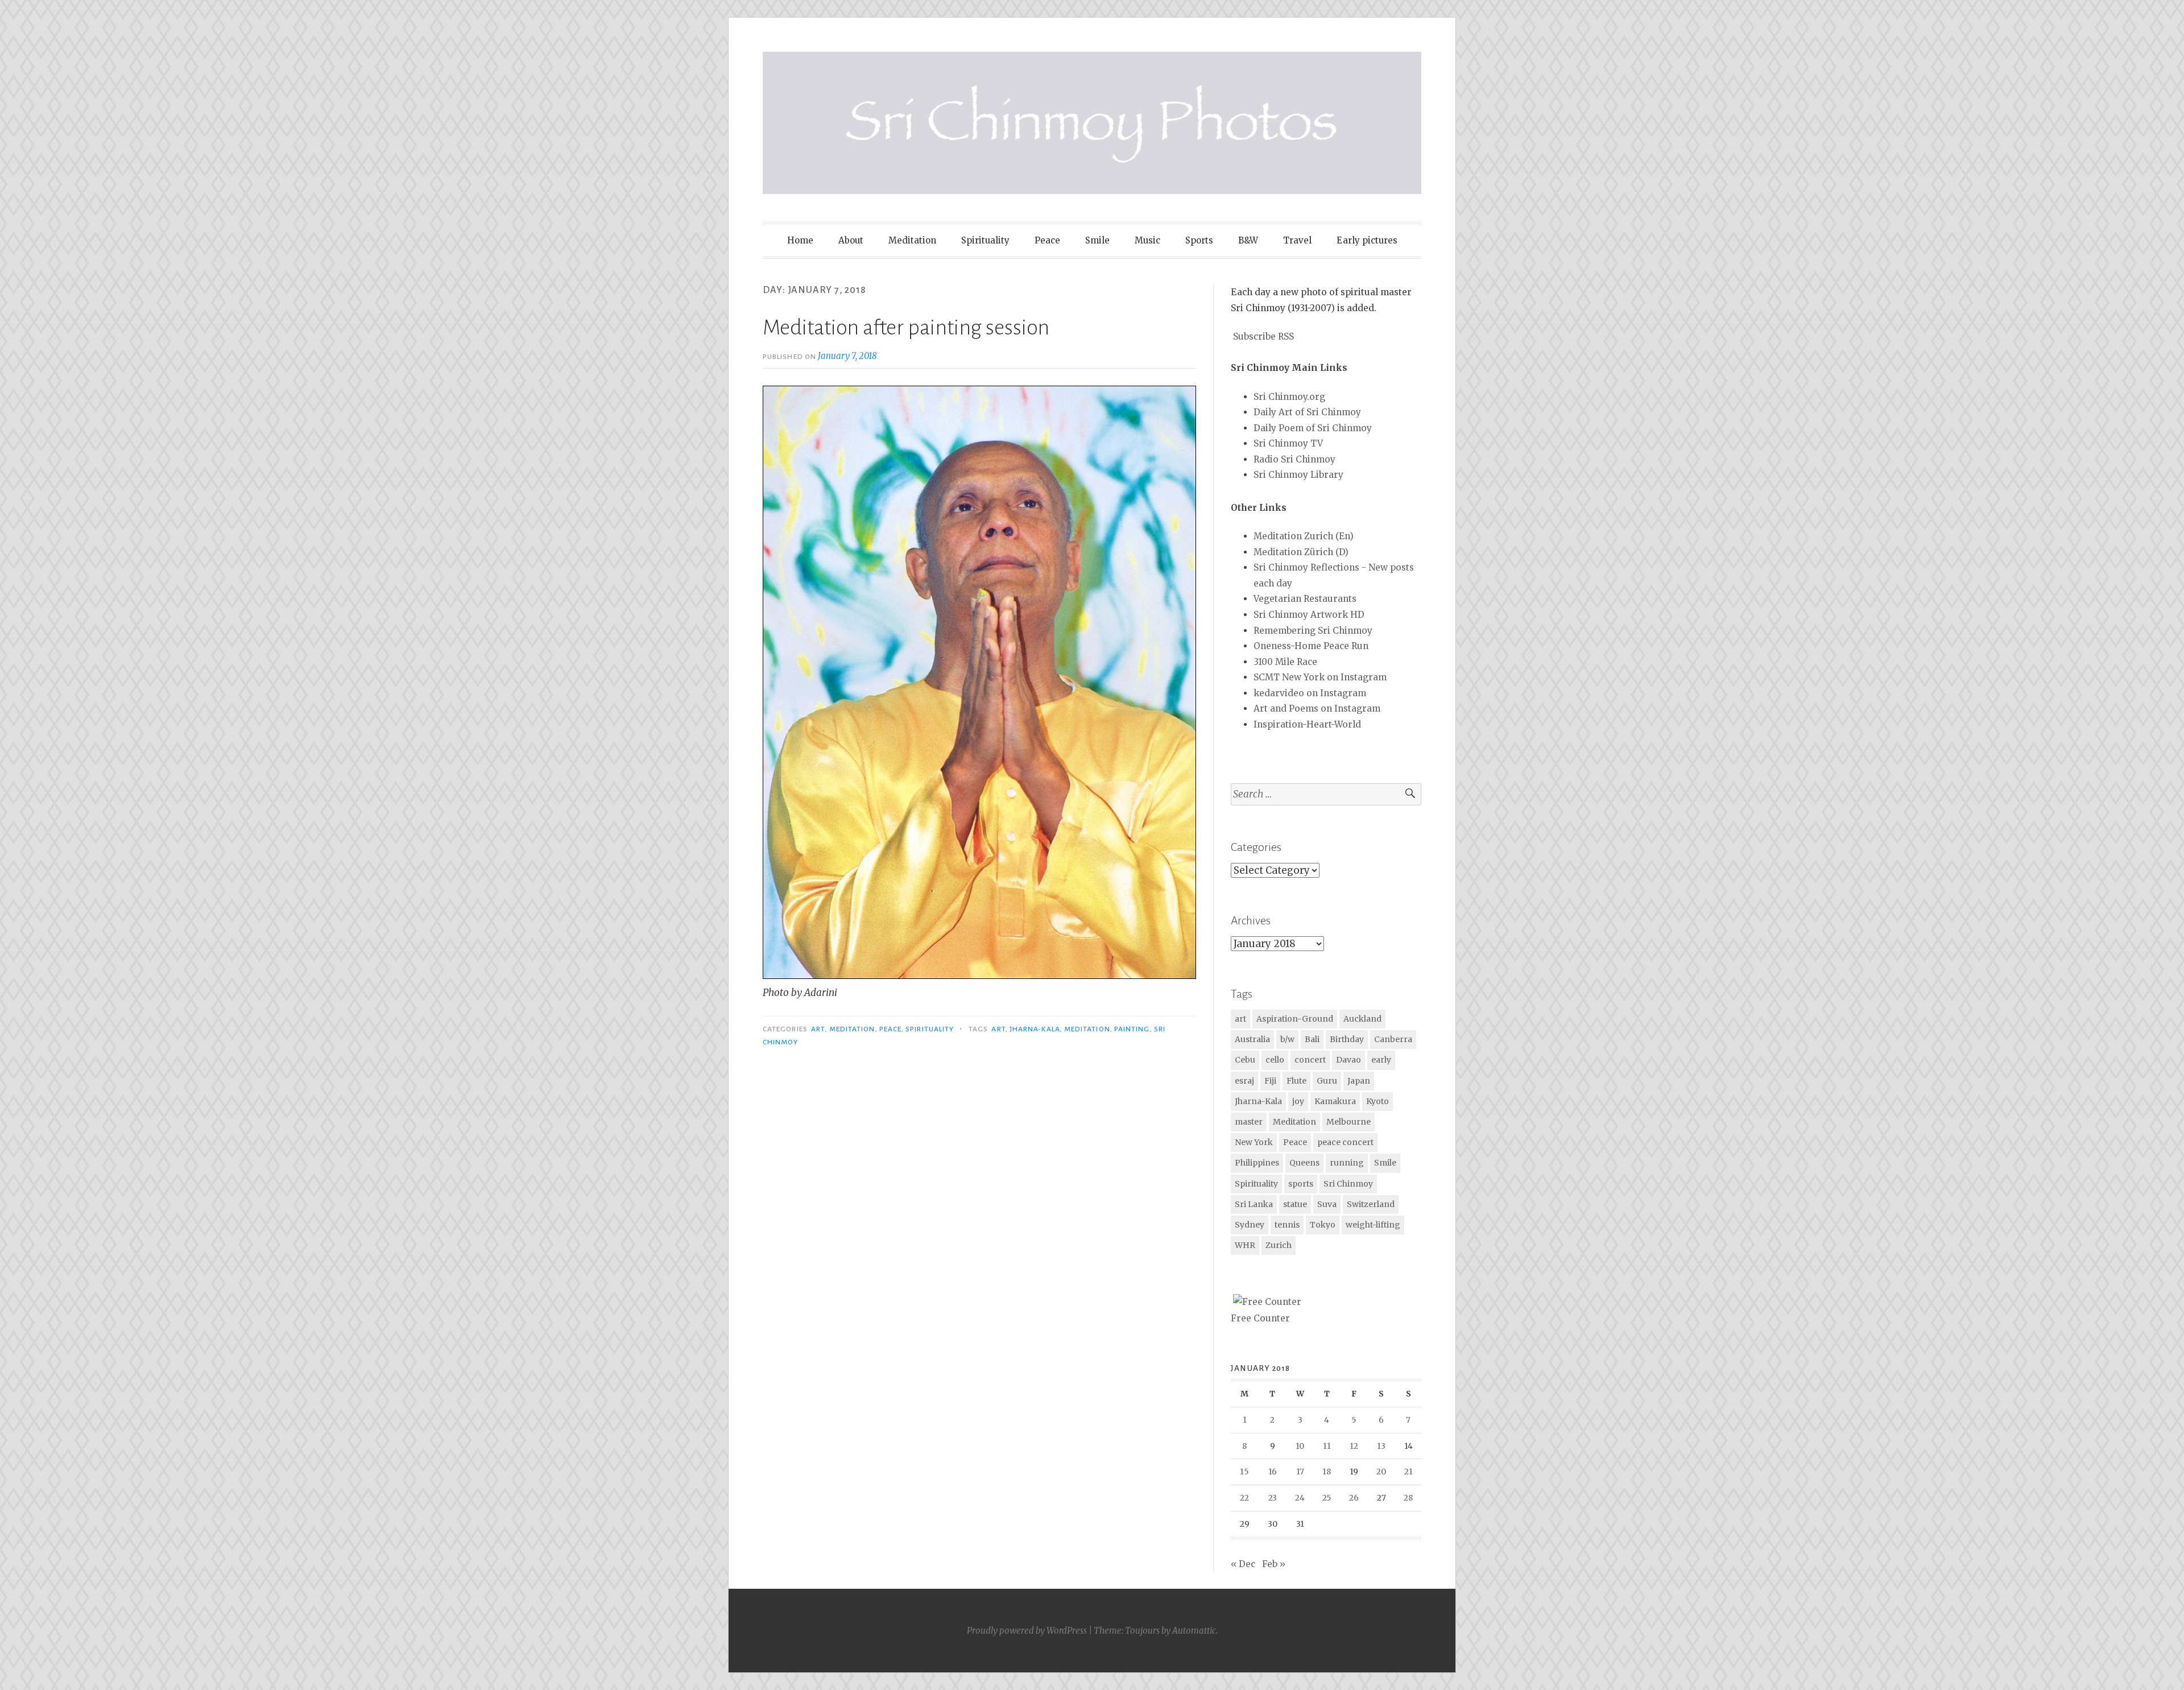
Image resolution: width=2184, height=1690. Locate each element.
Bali (1312, 1039)
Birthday (1347, 1039)
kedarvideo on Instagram (1310, 693)
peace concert (1345, 1142)
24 (1300, 1498)
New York (1254, 1142)
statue (1295, 1204)
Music (1147, 240)
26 (1354, 1498)
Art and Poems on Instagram (1317, 708)
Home (800, 240)
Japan (1359, 1081)
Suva (1327, 1204)
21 (1409, 1472)
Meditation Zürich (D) (1301, 552)
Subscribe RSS (1263, 336)
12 (1354, 1446)
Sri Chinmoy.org (1289, 397)
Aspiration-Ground (1295, 1019)
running (1347, 1163)
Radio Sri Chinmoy (1294, 459)
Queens (1304, 1163)
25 (1327, 1498)
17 (1300, 1472)
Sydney (1250, 1225)
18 (1327, 1472)
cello (1275, 1060)
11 (1327, 1446)
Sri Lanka (1254, 1204)
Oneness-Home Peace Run (1311, 646)
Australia (1252, 1039)
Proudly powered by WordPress (1027, 1631)
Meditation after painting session (906, 328)
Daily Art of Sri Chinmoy (1307, 412)
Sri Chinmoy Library (1298, 475)
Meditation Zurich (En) (1304, 536)
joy (1298, 1101)
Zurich (1279, 1245)
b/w (1287, 1039)
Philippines (1257, 1163)
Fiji (1270, 1081)
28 (1408, 1498)
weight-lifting (1373, 1225)
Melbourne (1349, 1122)
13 (1381, 1446)
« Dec (1243, 1564)
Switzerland (1371, 1204)
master (1249, 1122)
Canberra (1393, 1039)
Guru (1327, 1081)
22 (1244, 1498)
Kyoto (1378, 1101)
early (1381, 1060)
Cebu (1245, 1060)
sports (1301, 1184)
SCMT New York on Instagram (1320, 677)
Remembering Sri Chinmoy (1313, 631)
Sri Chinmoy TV (1288, 443)
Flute (1296, 1081)
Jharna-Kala (1035, 1029)
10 (1300, 1446)
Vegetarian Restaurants (1305, 599)
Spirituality (985, 240)
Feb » (1274, 1564)
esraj (1244, 1081)
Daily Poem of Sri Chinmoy (1313, 428)
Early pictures (1367, 240)
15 (1244, 1472)
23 (1273, 1498)
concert (1310, 1060)
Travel (1297, 240)
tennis (1287, 1225)
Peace (1047, 240)
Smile (1097, 240)
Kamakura (1335, 1101)
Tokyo (1323, 1225)
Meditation (912, 240)
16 (1273, 1472)
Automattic (1194, 1631)
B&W (1248, 240)
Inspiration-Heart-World (1307, 724)
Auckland (1362, 1019)
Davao (1349, 1060)
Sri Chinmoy (1348, 1184)
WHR (1245, 1245)
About (851, 240)
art (818, 1029)
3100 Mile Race (1285, 662)
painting (1132, 1029)
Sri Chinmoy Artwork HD (1309, 615)
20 (1381, 1472)
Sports (1199, 240)
